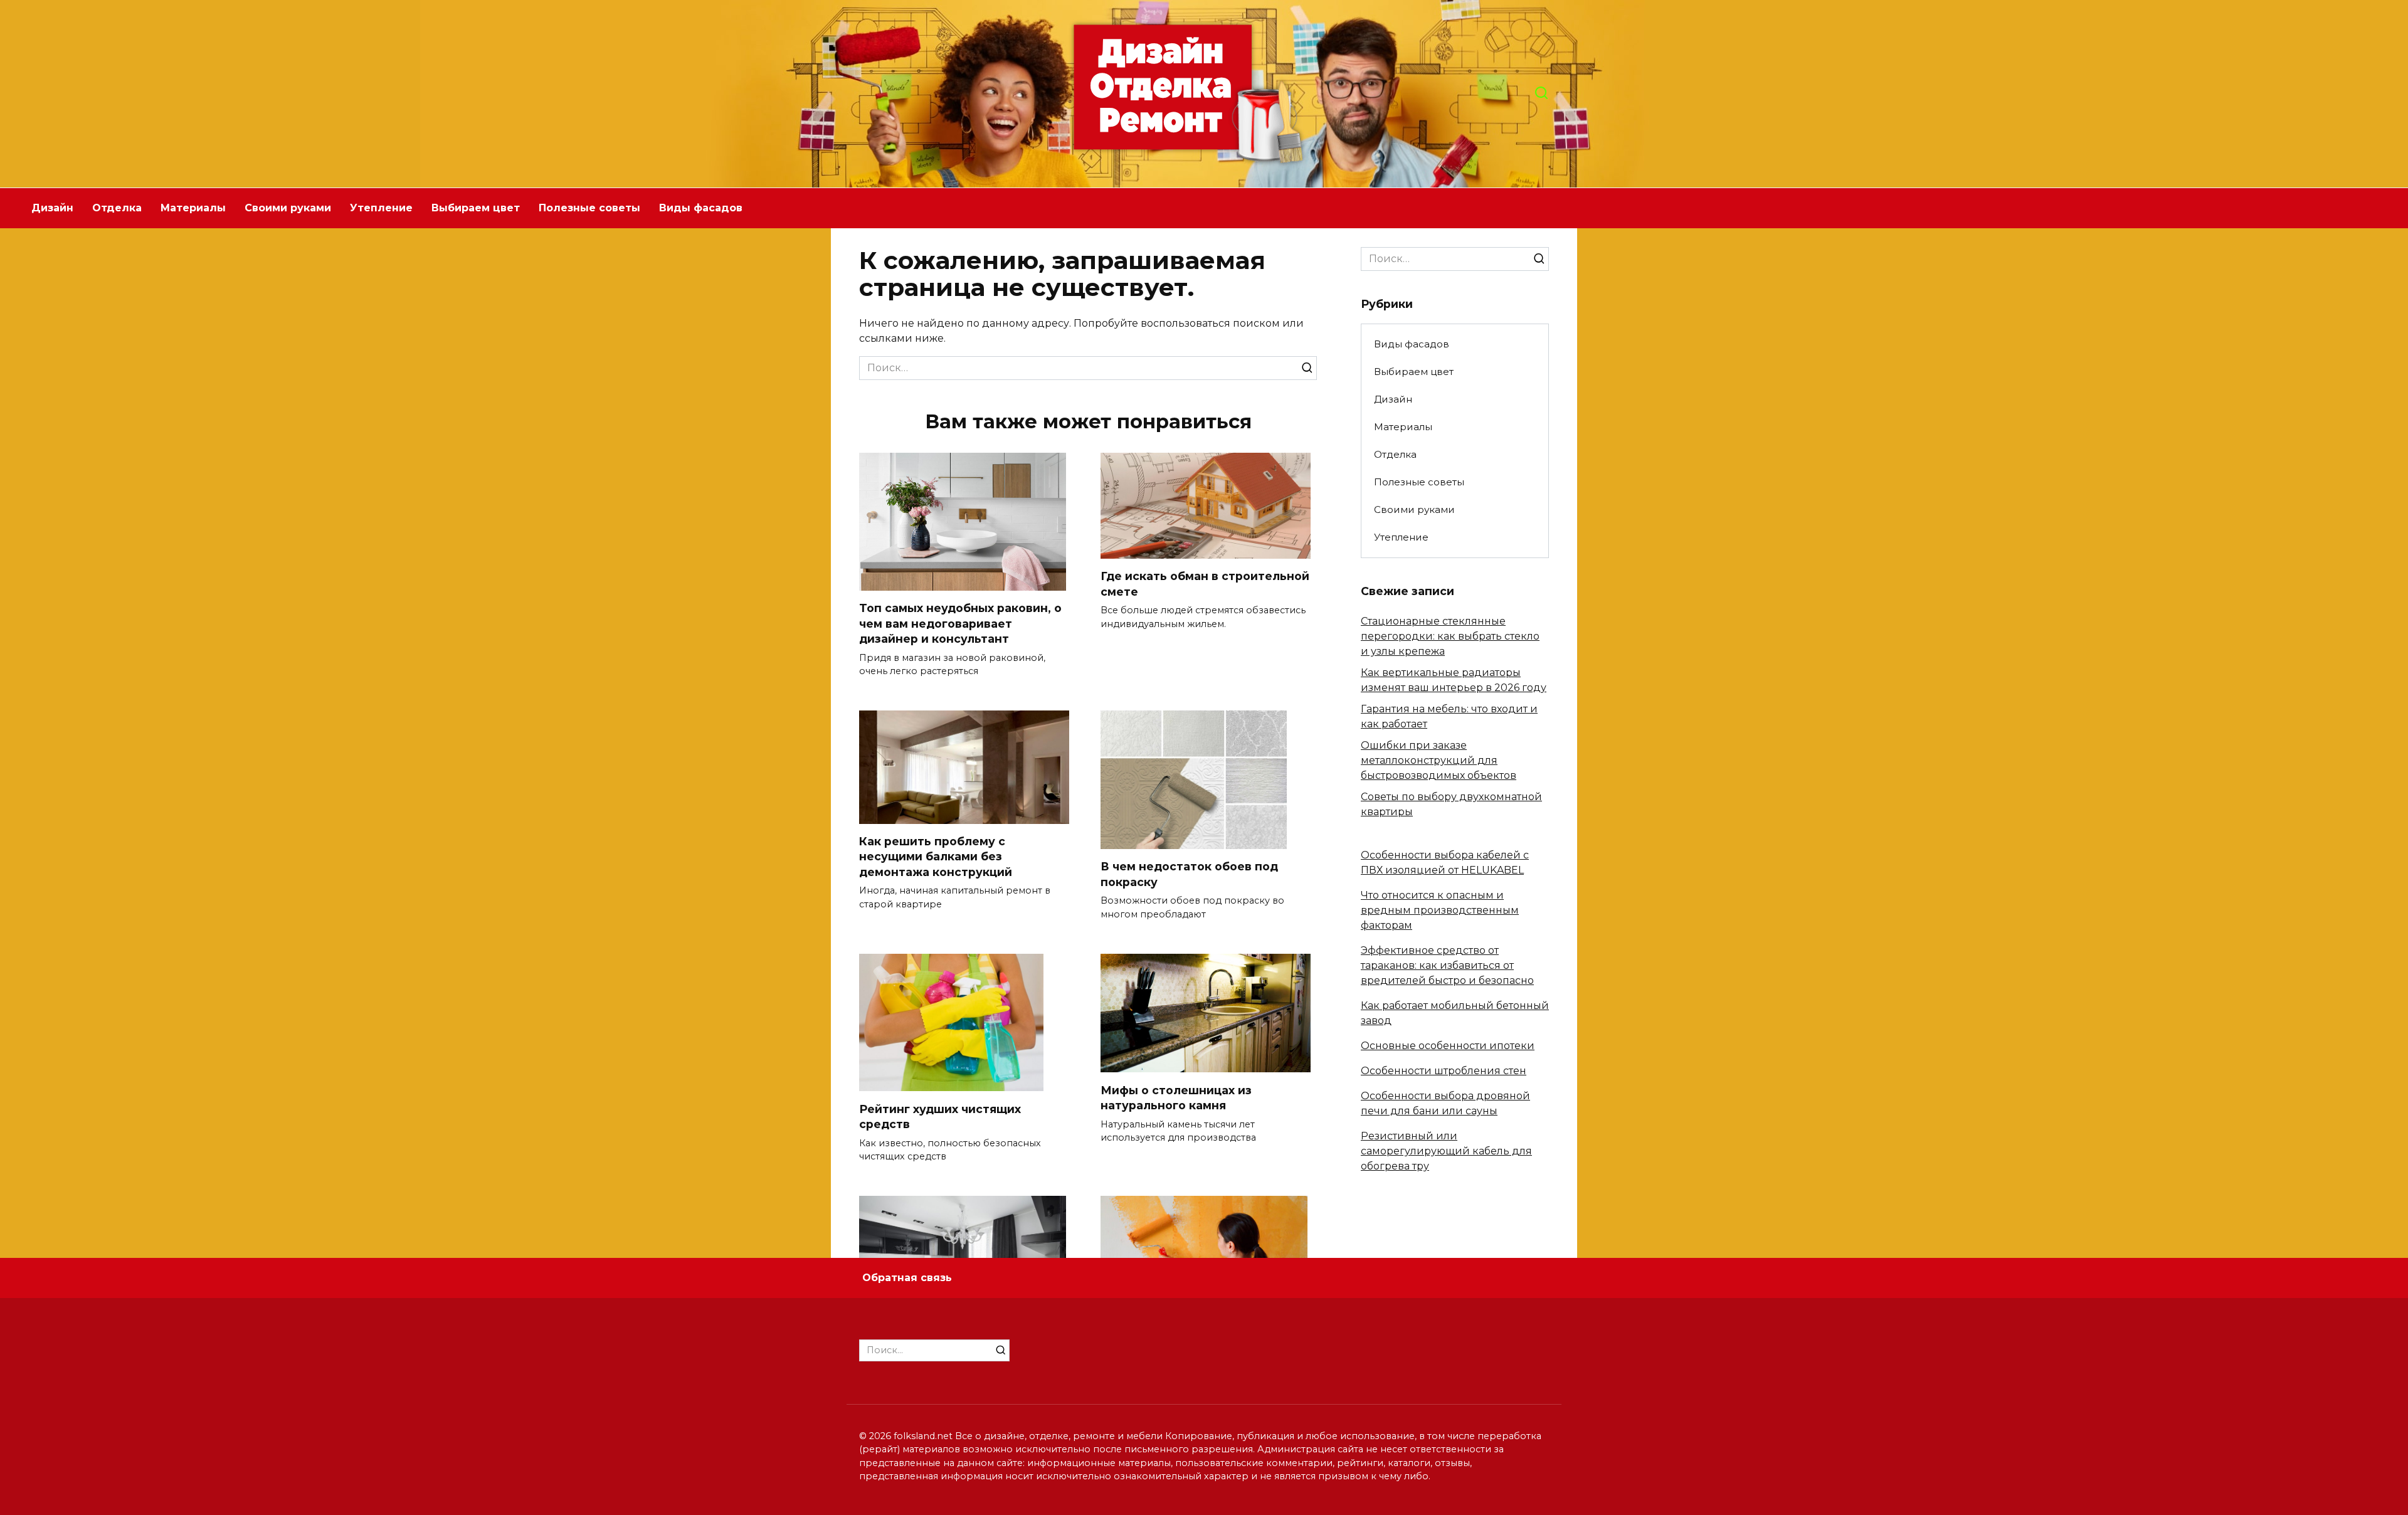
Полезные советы (589, 208)
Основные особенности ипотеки (1448, 1046)
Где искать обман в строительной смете (1205, 584)
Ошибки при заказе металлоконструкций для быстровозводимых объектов (1439, 760)
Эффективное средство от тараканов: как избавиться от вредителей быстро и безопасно (1447, 965)
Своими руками (288, 208)
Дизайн (52, 208)
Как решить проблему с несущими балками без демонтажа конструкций (936, 857)
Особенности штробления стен (1444, 1071)
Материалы (193, 208)
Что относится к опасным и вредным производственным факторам (1440, 910)
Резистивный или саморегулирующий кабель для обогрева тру (1446, 1151)
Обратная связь (907, 1278)
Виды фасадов (701, 208)
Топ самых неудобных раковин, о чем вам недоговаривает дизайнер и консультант (960, 623)
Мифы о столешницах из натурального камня (1176, 1097)
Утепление (381, 208)
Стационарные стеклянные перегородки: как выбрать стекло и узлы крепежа (1450, 636)
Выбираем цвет (476, 208)
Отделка (117, 208)
